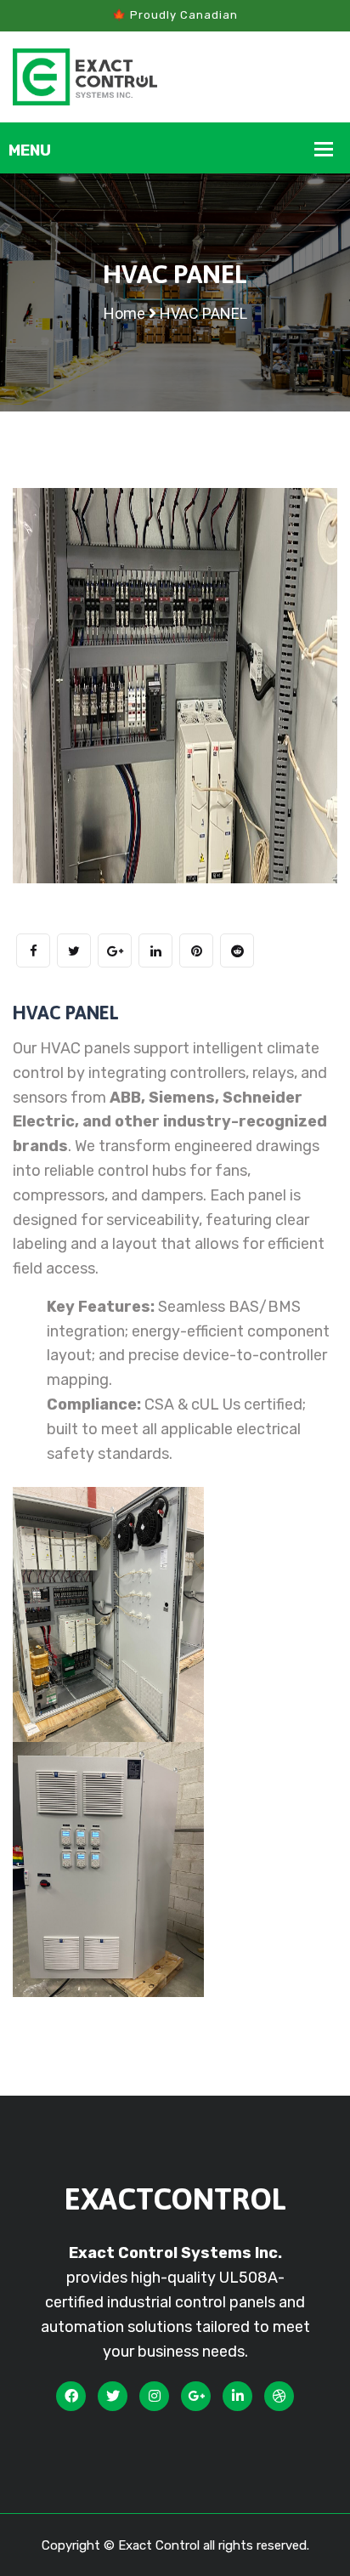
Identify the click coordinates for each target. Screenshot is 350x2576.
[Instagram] (154, 2396)
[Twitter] (113, 2396)
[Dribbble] (279, 2396)
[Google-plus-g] (196, 2396)
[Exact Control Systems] (85, 76)
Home (124, 313)
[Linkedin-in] (237, 2396)
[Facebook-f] (71, 2396)
